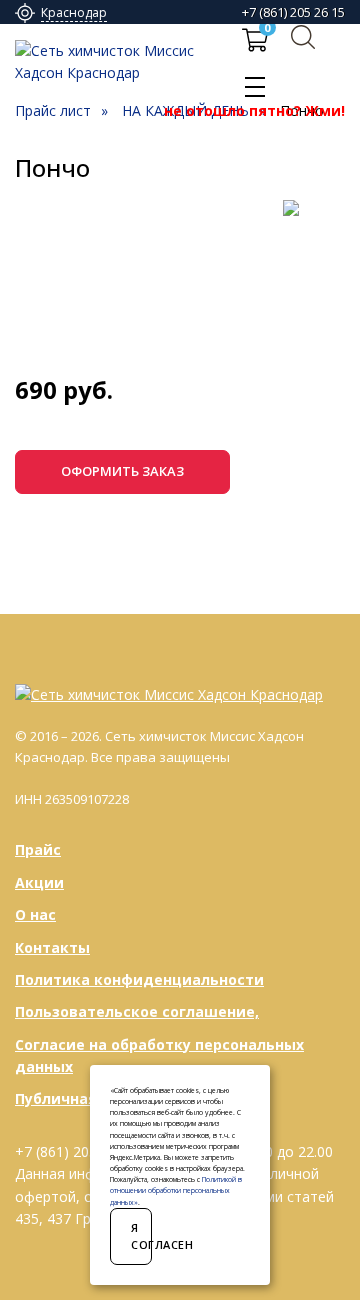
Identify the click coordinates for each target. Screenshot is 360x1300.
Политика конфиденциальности (139, 979)
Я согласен (141, 1236)
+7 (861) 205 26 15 (293, 12)
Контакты (52, 947)
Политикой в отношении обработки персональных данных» (176, 1190)
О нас (35, 914)
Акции (39, 882)
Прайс (38, 849)
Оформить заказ (122, 471)
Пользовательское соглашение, (137, 1011)
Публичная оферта (86, 1098)
